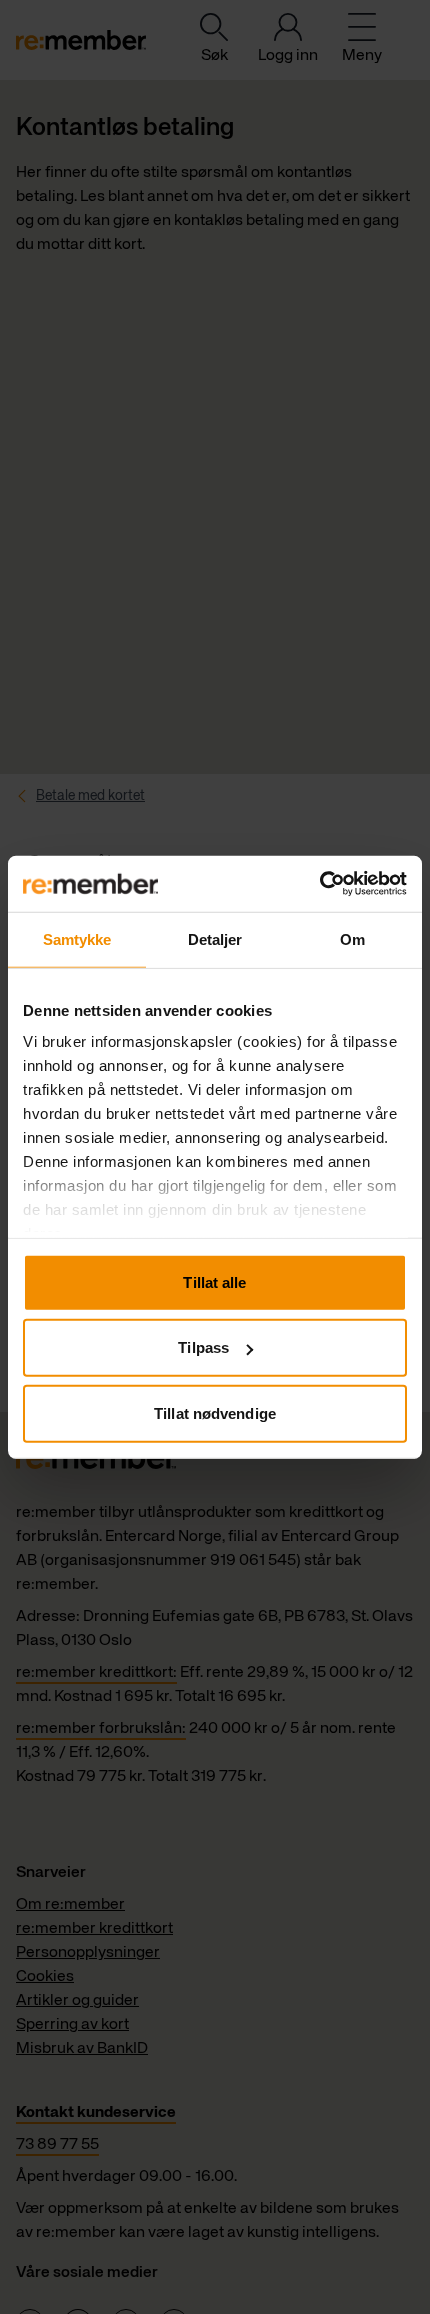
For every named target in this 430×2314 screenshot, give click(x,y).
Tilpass (203, 1347)
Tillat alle (214, 1281)
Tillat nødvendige (215, 1412)
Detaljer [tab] (215, 938)
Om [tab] (352, 938)
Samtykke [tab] (77, 938)
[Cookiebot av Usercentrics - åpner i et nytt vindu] (319, 884)
